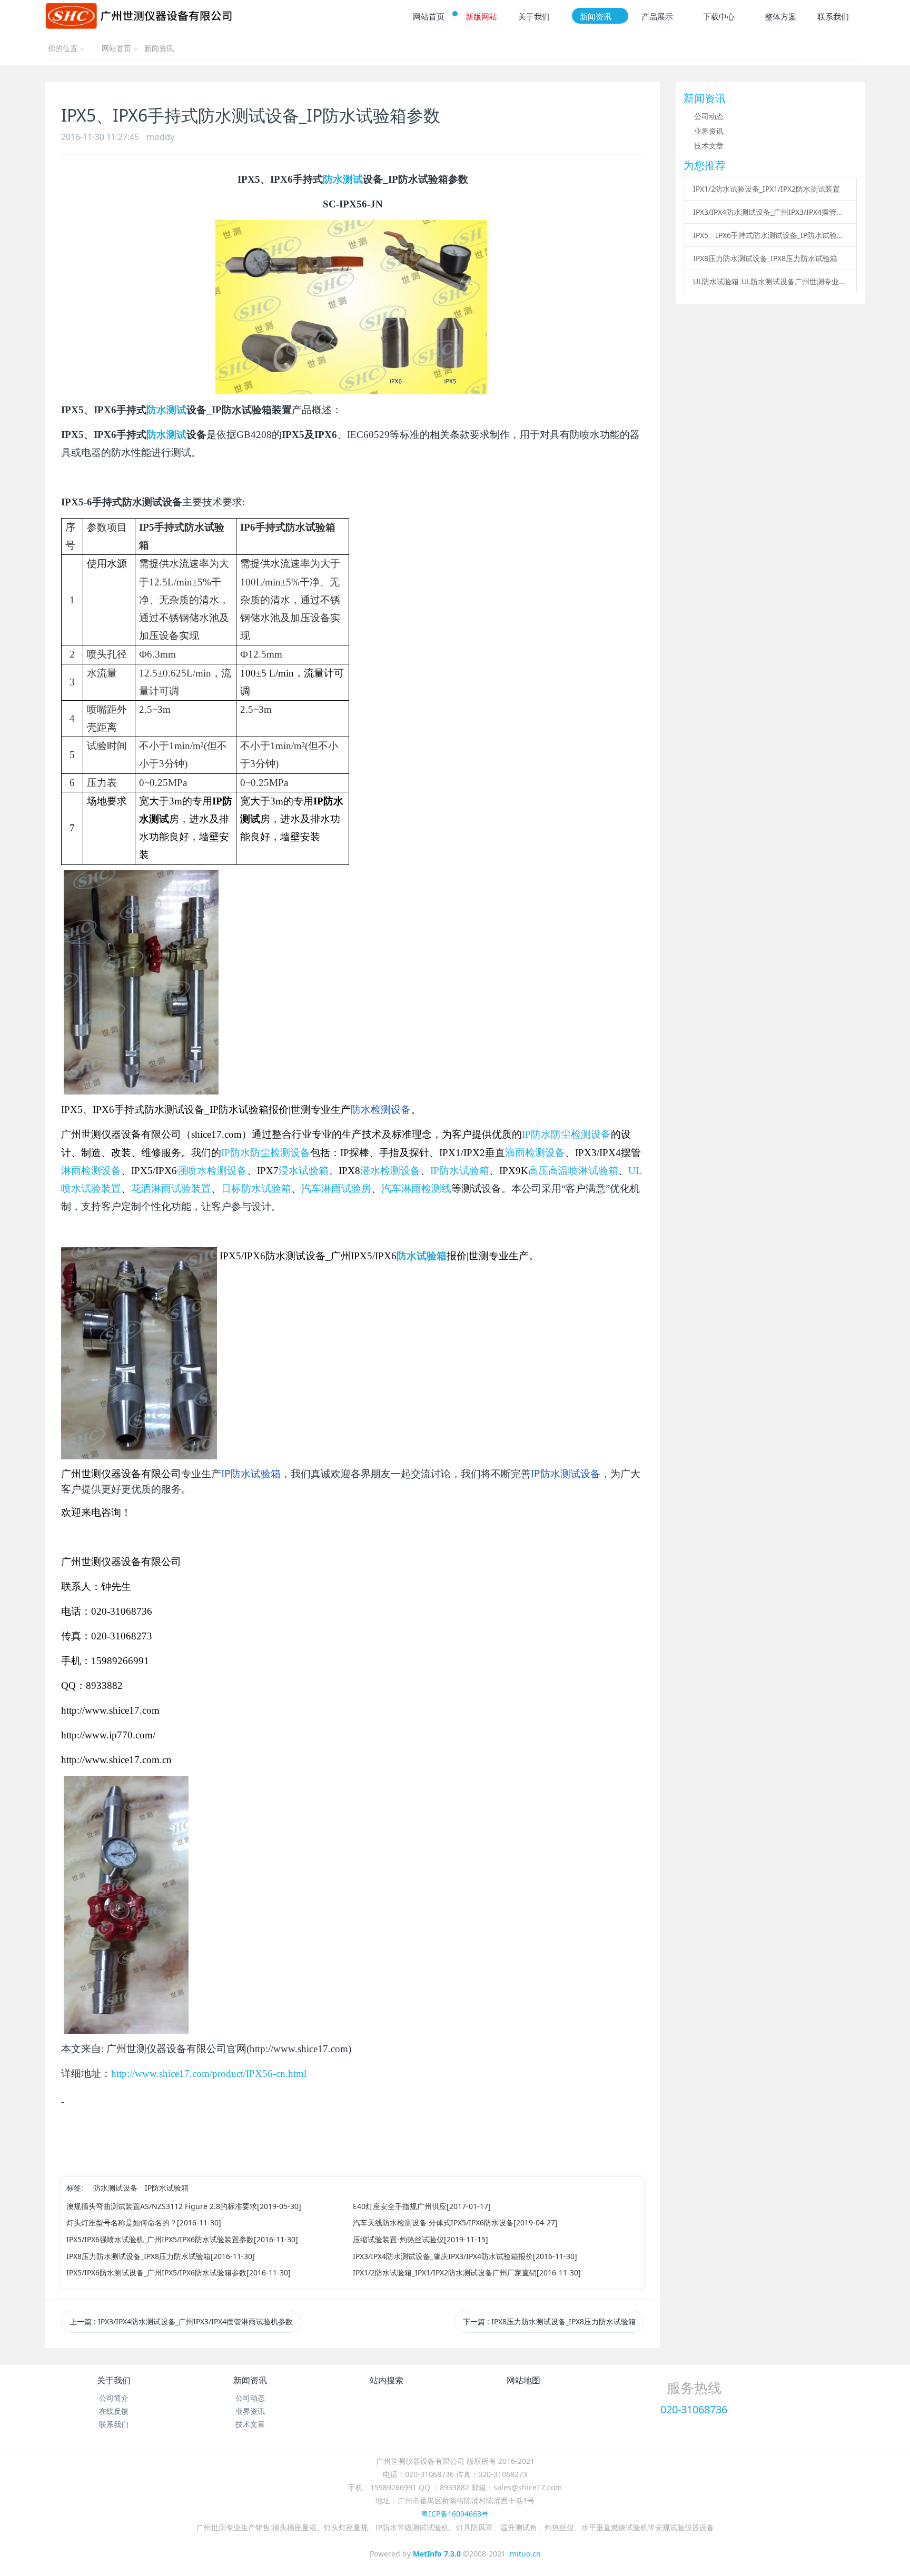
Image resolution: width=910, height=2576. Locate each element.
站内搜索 (387, 2380)
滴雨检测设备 (535, 1153)
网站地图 (523, 2380)
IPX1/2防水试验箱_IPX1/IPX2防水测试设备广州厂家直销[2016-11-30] (467, 2272)
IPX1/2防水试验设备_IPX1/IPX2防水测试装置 (766, 189)
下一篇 (549, 2321)
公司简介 (114, 2398)
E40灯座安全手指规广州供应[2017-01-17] (422, 2206)
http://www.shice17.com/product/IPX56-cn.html (209, 2073)
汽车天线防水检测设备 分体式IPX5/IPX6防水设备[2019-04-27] (455, 2222)
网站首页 (116, 49)
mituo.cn (525, 2554)
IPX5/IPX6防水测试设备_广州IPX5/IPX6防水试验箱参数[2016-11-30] (179, 2272)
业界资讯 (709, 131)
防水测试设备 (115, 2188)
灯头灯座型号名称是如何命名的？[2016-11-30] (144, 2222)
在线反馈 (114, 2411)
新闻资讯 (159, 48)
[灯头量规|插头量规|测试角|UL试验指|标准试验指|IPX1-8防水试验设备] (139, 16)
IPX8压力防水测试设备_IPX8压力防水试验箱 (765, 258)
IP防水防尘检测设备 (566, 1134)
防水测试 (343, 179)
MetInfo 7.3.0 (437, 2554)
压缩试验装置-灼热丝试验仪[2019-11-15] (421, 2239)
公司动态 (709, 116)
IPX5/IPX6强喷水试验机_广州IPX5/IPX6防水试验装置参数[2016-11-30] (182, 2239)
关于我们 (114, 2380)
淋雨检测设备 (91, 1171)
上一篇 (181, 2321)
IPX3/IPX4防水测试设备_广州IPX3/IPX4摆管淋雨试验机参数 (770, 212)
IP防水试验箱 (167, 2188)
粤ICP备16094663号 (455, 2514)
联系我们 (114, 2424)
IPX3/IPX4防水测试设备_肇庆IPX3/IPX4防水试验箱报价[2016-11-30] (465, 2256)
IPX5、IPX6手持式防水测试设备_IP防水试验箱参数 (770, 235)
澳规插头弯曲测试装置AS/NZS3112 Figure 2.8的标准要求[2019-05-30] (184, 2206)
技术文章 (709, 146)
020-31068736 (694, 2409)
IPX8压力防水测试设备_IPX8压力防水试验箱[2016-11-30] (161, 2256)
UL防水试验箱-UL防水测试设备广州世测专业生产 (770, 281)
